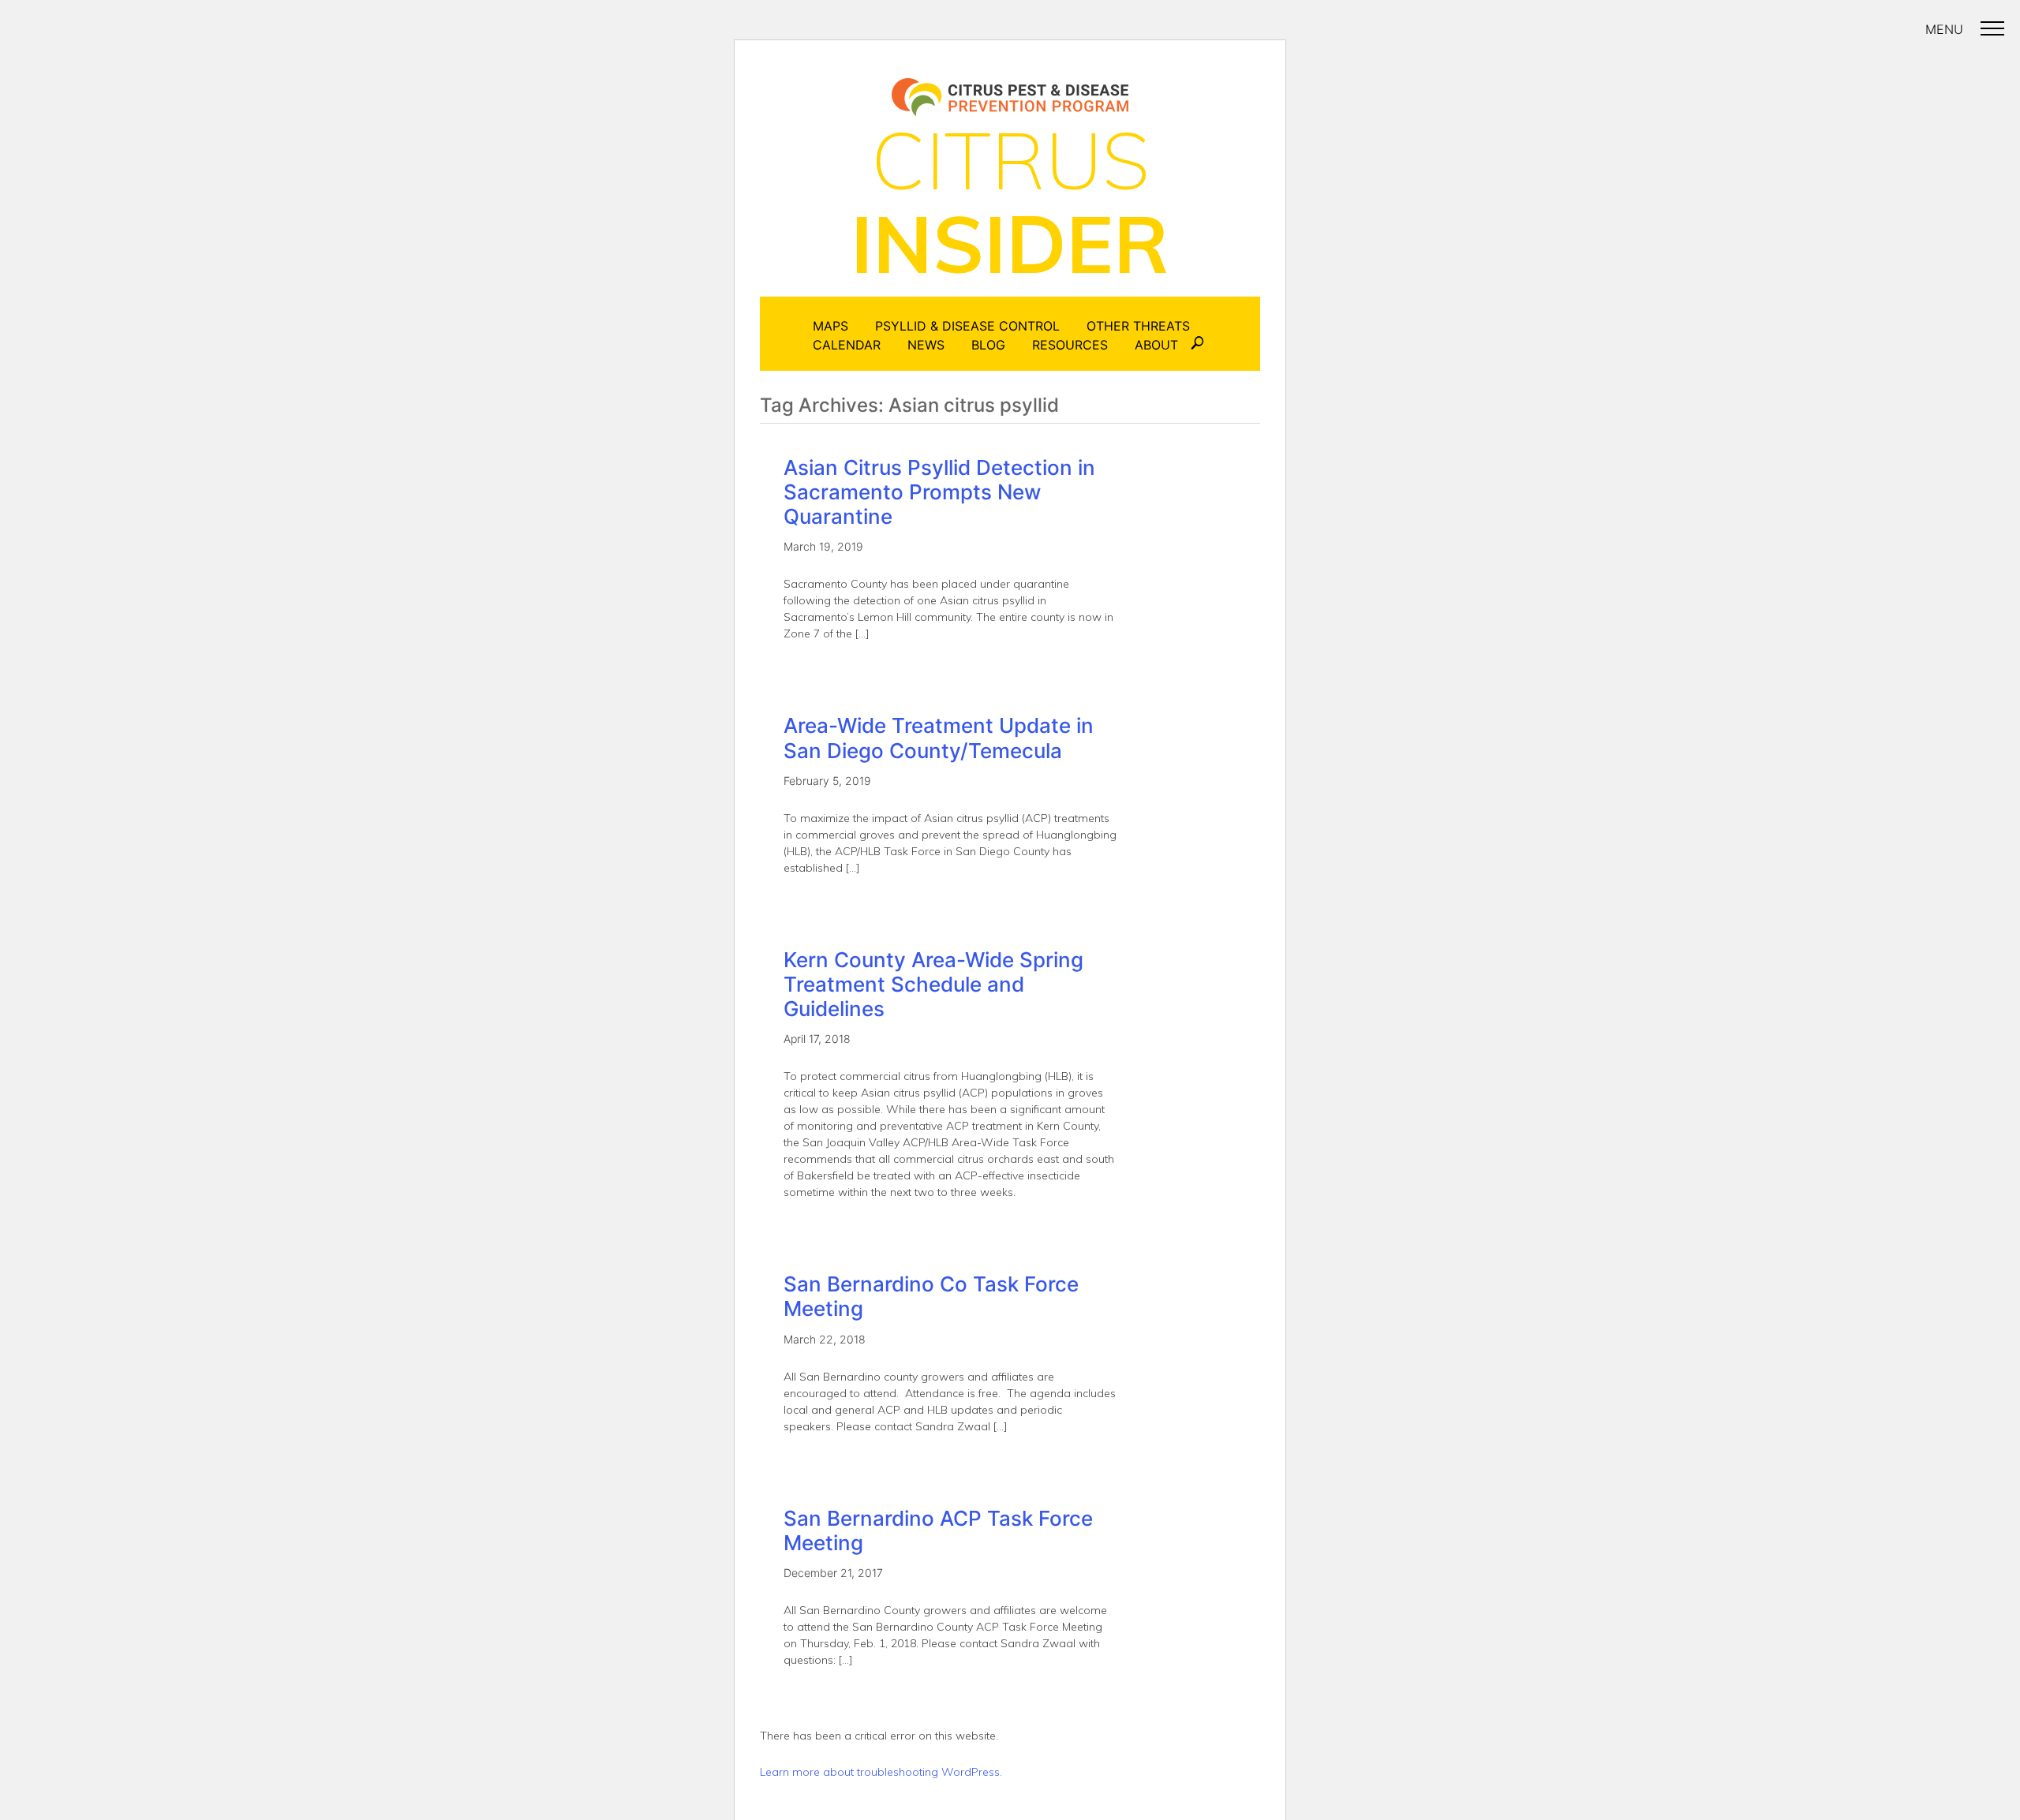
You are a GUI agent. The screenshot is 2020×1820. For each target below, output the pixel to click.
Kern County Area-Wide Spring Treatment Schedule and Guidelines (933, 984)
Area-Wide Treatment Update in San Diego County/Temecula (939, 738)
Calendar (847, 345)
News (926, 345)
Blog (988, 345)
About (1156, 345)
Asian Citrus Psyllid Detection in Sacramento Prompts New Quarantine (939, 492)
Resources (1070, 345)
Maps (830, 326)
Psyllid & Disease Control (967, 326)
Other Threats (1138, 326)
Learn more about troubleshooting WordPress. (881, 1772)
